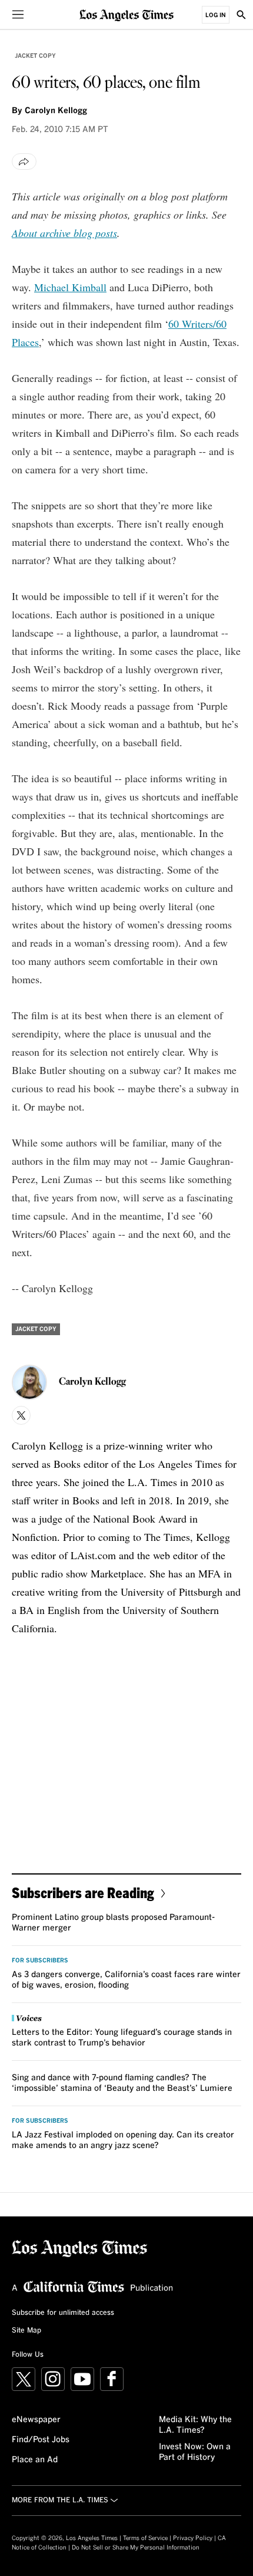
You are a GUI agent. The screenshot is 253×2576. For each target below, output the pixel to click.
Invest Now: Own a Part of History (195, 2452)
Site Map (26, 2331)
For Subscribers (40, 1961)
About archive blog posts (64, 233)
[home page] (126, 14)
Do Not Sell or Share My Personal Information (136, 2548)
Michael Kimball (70, 287)
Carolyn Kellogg (56, 111)
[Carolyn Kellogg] (29, 1382)
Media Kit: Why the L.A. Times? (195, 2425)
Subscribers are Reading (83, 1893)
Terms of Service (145, 2538)
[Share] (24, 162)
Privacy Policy (193, 2538)
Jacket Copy (35, 56)
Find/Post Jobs (41, 2440)
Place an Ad (35, 2460)
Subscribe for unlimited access (63, 2313)
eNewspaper (36, 2420)
